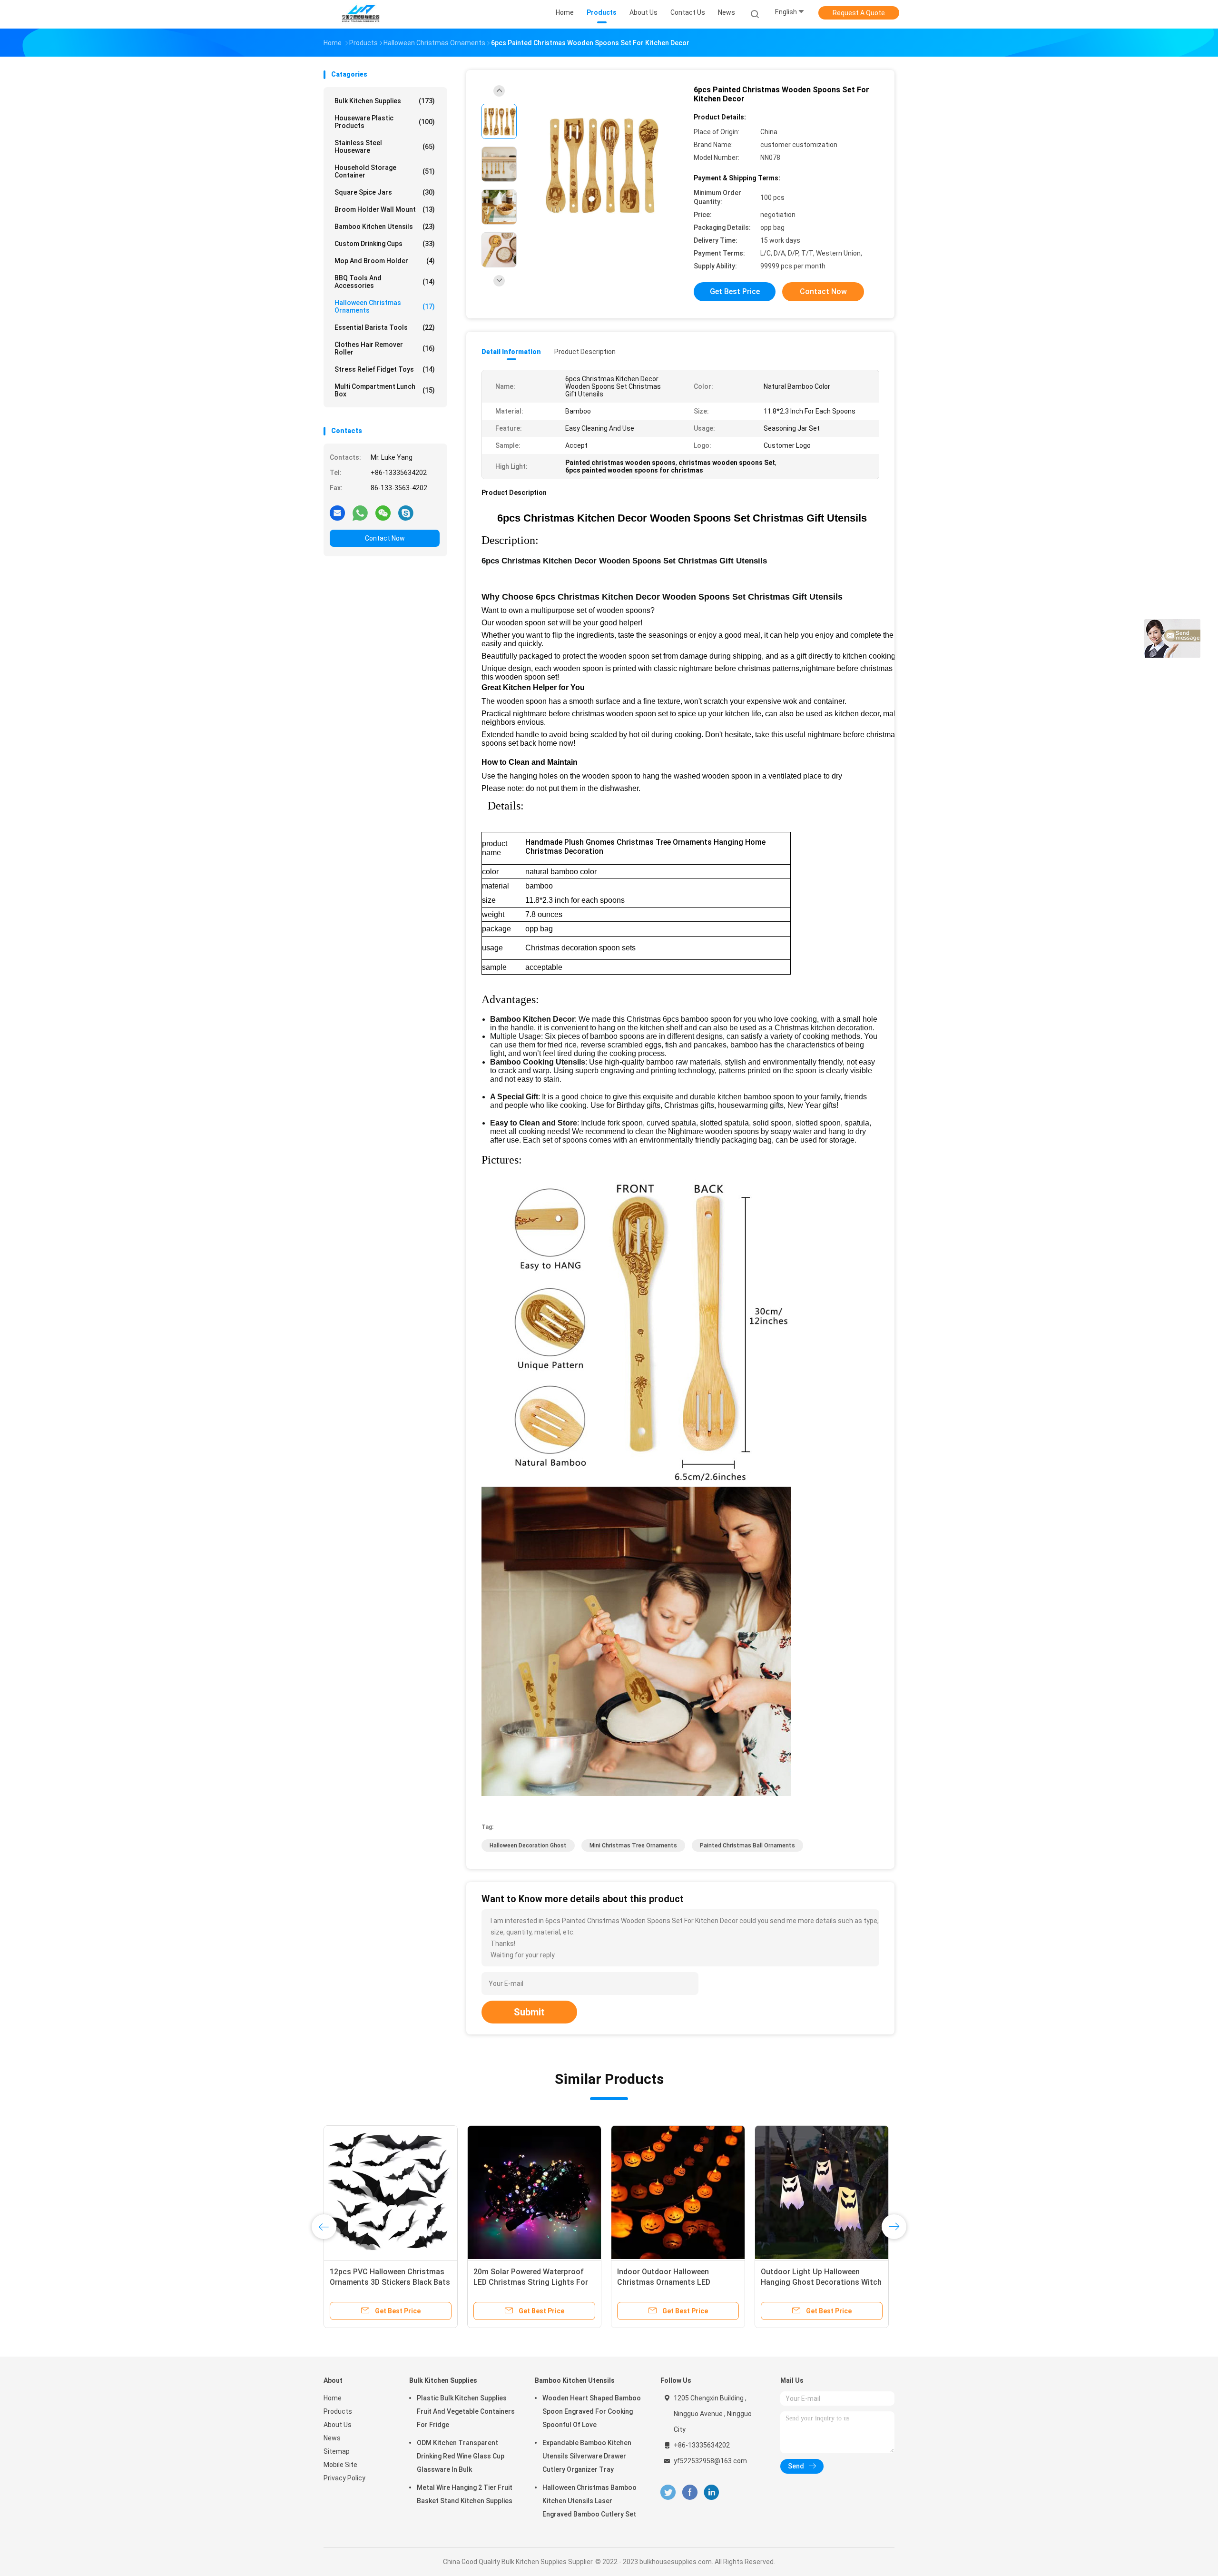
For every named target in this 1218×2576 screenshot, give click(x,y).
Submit (529, 2012)
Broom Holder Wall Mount (385, 209)
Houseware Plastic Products (385, 122)
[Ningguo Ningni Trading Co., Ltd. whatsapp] (360, 513)
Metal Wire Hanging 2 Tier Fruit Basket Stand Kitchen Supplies (465, 2494)
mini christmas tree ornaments (633, 1846)
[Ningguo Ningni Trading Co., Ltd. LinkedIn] (712, 2492)
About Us (338, 2425)
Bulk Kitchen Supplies (385, 101)
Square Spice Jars (385, 192)
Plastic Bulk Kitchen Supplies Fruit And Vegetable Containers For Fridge (466, 2411)
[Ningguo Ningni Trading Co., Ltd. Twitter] (668, 2492)
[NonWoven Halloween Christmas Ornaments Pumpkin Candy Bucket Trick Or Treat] (822, 2192)
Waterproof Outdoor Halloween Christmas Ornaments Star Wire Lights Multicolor (673, 2282)
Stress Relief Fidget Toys (385, 369)
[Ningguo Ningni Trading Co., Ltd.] (361, 14)
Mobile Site (340, 2465)
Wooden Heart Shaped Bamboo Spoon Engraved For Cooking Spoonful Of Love (592, 2411)
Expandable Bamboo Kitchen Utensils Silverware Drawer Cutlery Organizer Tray (587, 2456)
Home (333, 2398)
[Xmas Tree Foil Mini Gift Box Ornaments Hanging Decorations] (534, 2192)
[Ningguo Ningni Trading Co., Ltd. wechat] (383, 513)
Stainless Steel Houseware (385, 147)
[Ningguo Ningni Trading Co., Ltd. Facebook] (690, 2492)
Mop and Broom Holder (385, 261)
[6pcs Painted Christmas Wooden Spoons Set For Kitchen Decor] (601, 165)
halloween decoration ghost (528, 1846)
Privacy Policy (344, 2478)
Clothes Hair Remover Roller (385, 348)
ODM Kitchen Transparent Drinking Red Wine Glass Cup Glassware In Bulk (461, 2456)
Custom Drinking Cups (385, 244)
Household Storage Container (385, 171)
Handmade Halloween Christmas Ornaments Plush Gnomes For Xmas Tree (387, 2282)
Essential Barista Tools (385, 327)
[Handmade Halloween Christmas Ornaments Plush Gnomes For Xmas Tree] (391, 2192)
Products (338, 2411)
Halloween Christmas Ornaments (385, 306)
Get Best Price (735, 291)
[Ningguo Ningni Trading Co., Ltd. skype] (406, 513)
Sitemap (337, 2451)
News (332, 2438)
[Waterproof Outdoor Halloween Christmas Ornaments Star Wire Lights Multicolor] (678, 2192)
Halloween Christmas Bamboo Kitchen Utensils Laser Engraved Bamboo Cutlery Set (589, 2501)
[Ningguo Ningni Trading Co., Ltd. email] (337, 513)
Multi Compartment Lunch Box (385, 390)
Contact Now (385, 538)
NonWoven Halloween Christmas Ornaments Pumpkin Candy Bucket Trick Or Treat (821, 2282)
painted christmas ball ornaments (747, 1846)
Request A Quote (859, 13)
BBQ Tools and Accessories (385, 282)
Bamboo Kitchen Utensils (385, 227)
